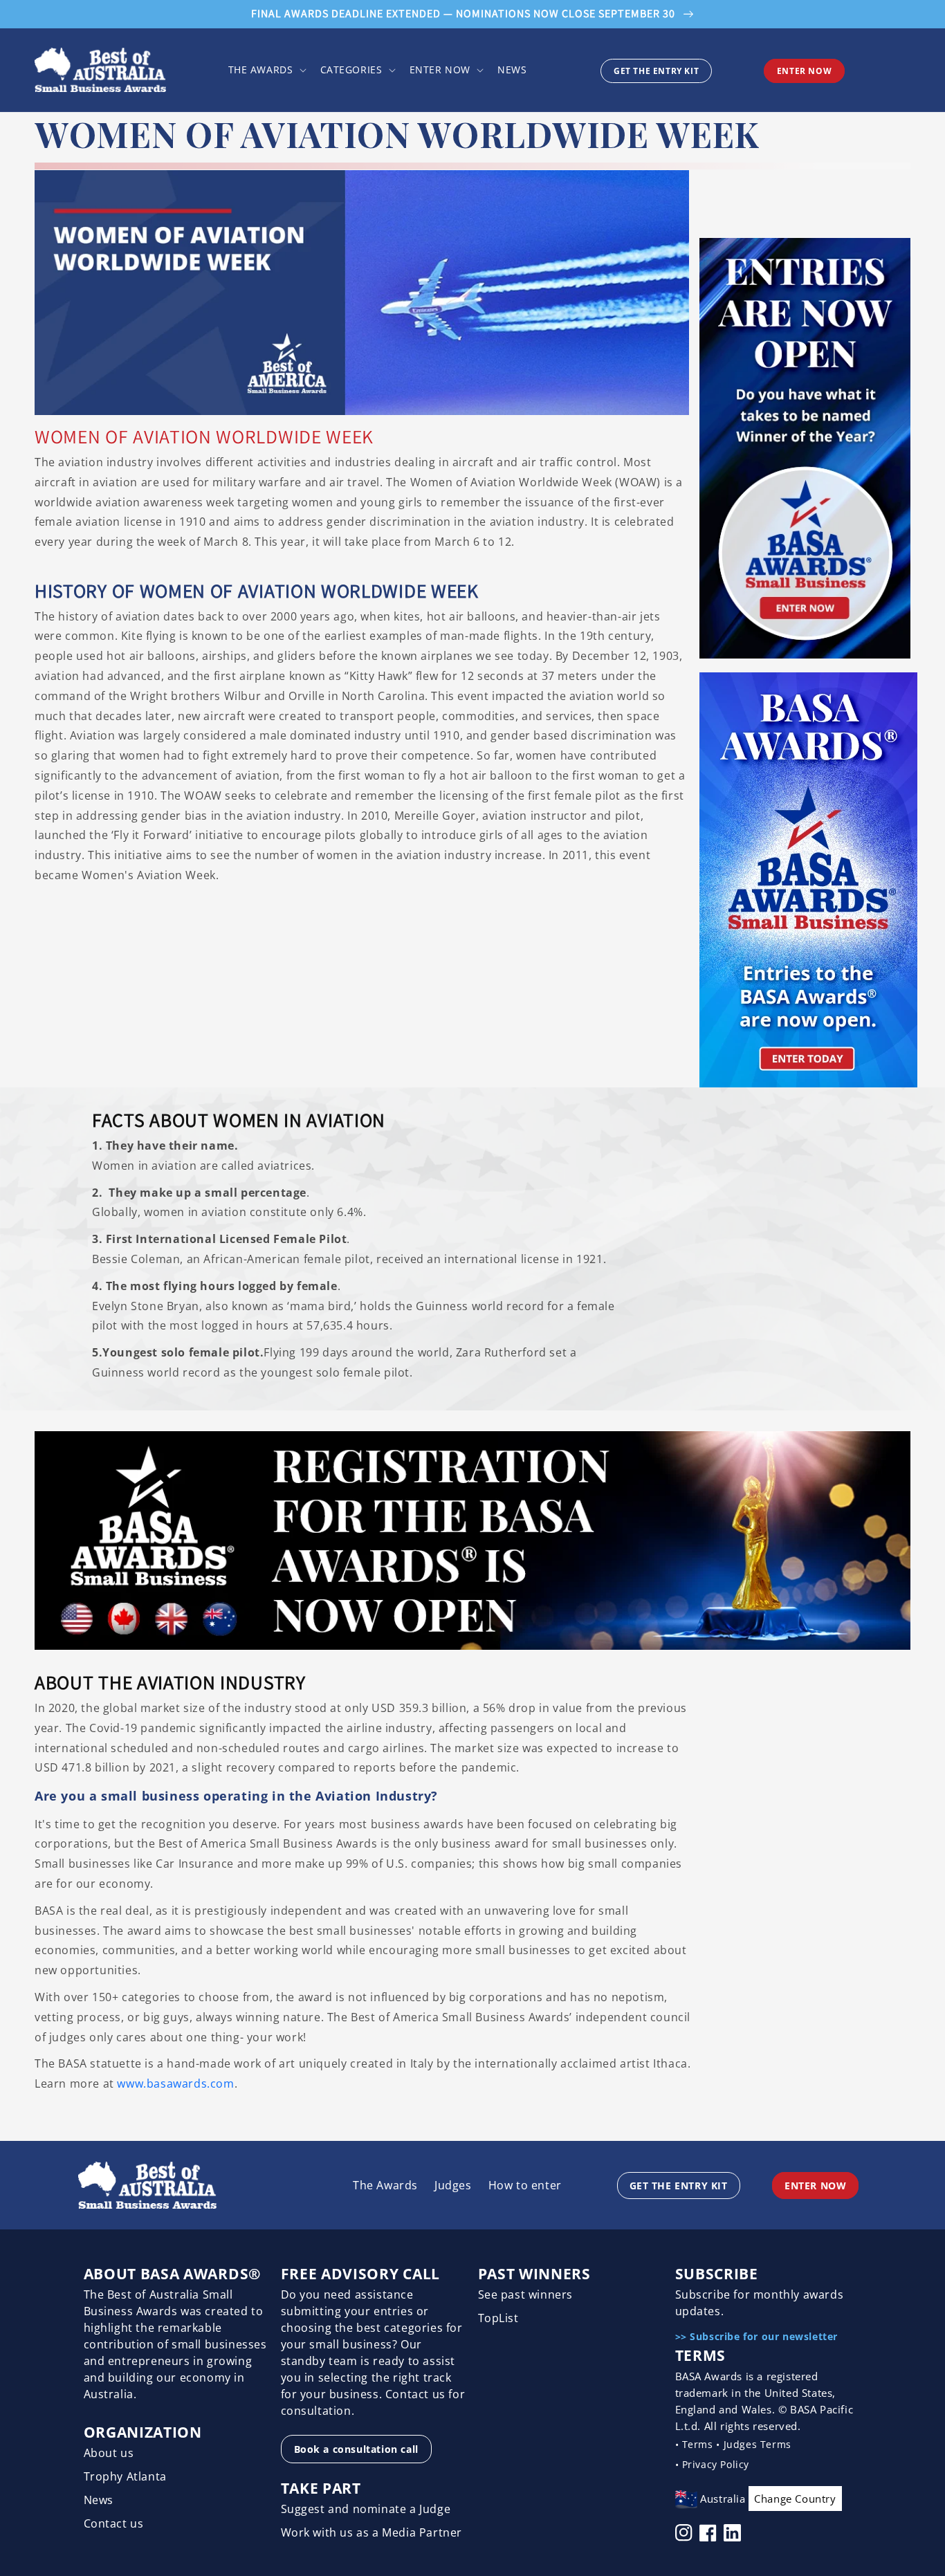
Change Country (795, 2499)
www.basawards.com (175, 2083)
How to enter (525, 2185)
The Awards (385, 2185)
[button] (266, 70)
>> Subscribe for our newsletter (757, 2336)
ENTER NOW (804, 71)
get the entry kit (656, 71)
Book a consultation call (356, 2449)
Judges (453, 2185)
